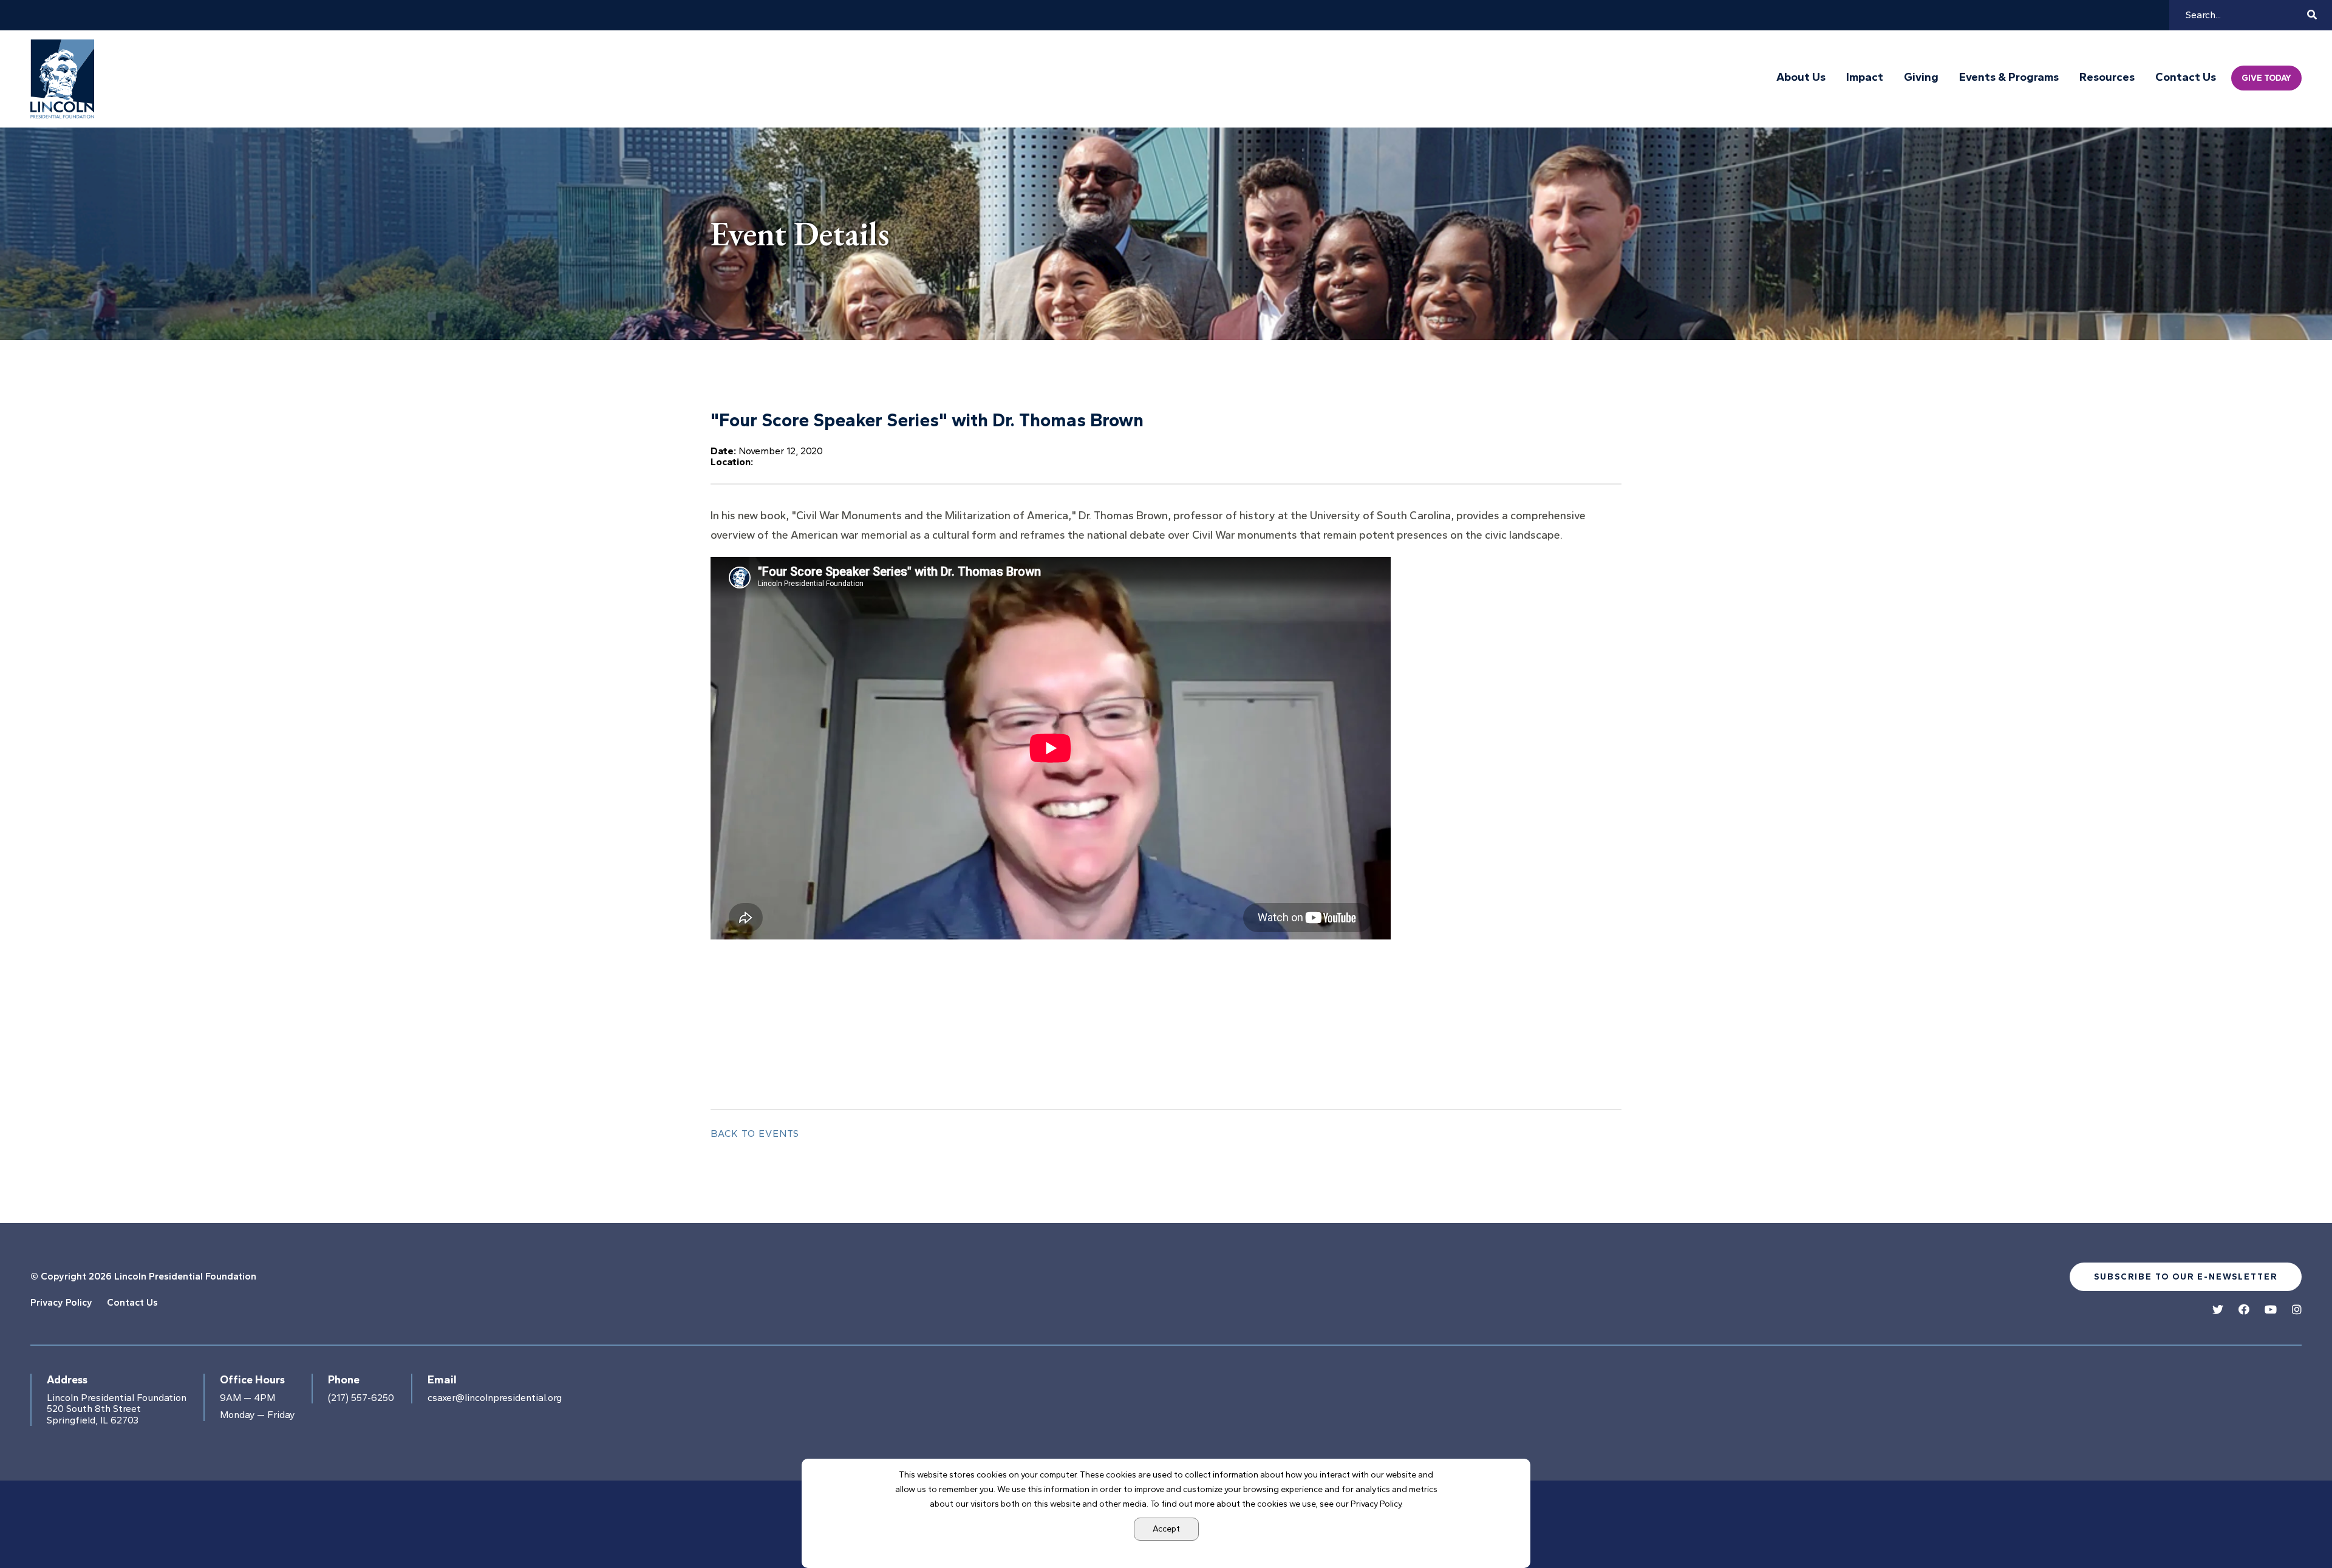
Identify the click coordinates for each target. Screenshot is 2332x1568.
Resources (2107, 77)
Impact (1865, 77)
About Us (1801, 77)
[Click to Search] (2312, 15)
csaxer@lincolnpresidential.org (495, 1398)
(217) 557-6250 (361, 1398)
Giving (1921, 77)
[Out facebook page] (2244, 1310)
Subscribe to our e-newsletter (2186, 1277)
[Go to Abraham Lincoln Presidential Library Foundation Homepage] (65, 79)
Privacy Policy (61, 1302)
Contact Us (2186, 77)
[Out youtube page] (2271, 1310)
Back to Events (755, 1133)
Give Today (2266, 78)
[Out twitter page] (2218, 1310)
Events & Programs (2009, 77)
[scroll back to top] (2286, 1522)
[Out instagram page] (2297, 1310)
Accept (1166, 1529)
